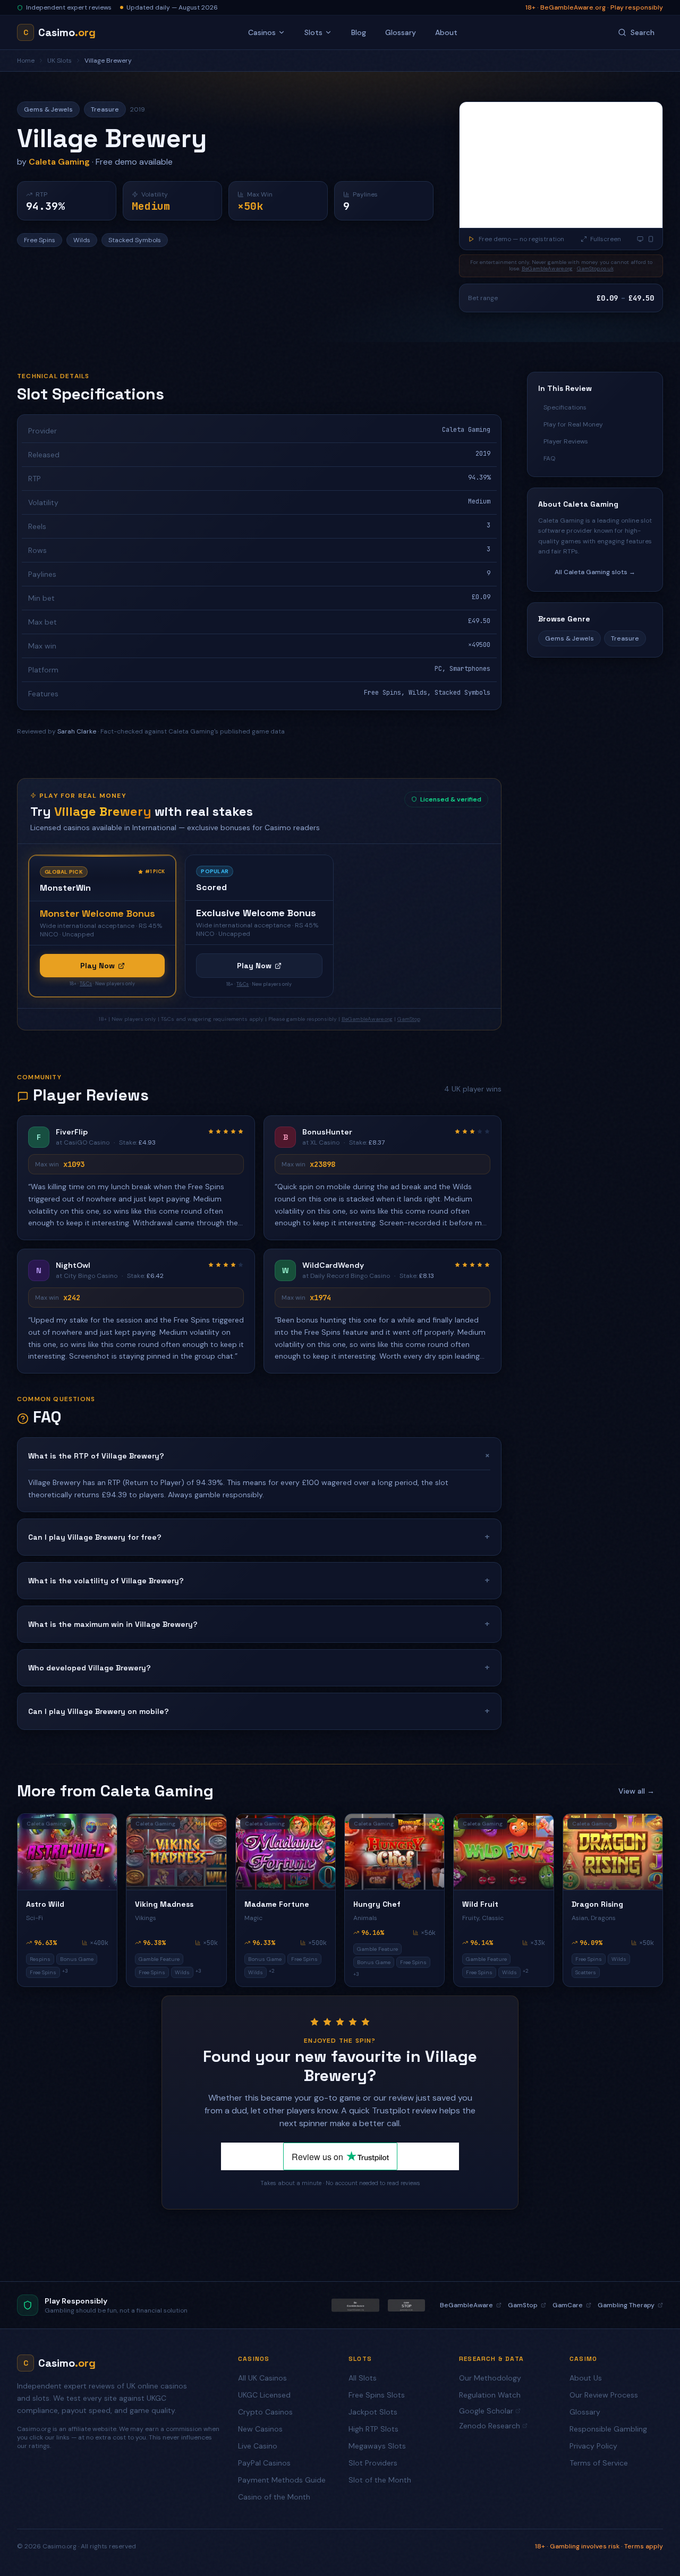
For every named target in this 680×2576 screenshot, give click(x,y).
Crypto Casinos (265, 2412)
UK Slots (59, 61)
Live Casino (258, 2446)
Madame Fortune (277, 1904)
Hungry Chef (377, 1904)
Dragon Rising (597, 1904)
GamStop (409, 1019)
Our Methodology (490, 2378)
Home (26, 61)
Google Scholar (486, 2411)
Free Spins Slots (377, 2395)
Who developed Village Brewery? (259, 1667)
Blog (359, 32)
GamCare (568, 2305)
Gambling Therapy (626, 2305)
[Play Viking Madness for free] (176, 1852)
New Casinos (260, 2429)
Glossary (401, 32)
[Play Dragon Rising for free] (613, 1852)
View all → (636, 1791)
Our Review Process (604, 2395)
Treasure (625, 638)
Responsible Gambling (608, 2429)
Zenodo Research (490, 2426)
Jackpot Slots (373, 2412)
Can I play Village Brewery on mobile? (259, 1711)
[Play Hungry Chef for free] (394, 1852)
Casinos (262, 32)
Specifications (565, 407)
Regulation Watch (490, 2395)
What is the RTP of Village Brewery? (259, 1456)
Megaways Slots (377, 2446)
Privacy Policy (593, 2446)
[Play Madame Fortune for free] (286, 1852)
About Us (586, 2378)
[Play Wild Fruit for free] (503, 1852)
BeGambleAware (466, 2305)
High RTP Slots (373, 2429)
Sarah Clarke (77, 731)
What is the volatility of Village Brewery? (259, 1580)
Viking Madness (164, 1904)
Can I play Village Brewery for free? (259, 1537)
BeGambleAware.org (547, 268)
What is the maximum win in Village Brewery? (259, 1624)
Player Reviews (566, 441)
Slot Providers (373, 2463)
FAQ (549, 458)
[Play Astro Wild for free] (67, 1852)
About (446, 32)
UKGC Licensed (264, 2395)
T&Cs (86, 984)
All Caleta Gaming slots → (595, 572)
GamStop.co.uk (595, 268)
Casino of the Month (274, 2497)
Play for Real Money (573, 424)
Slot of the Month (380, 2480)
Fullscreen (606, 239)
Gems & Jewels (569, 638)
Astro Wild (45, 1904)
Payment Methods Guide (282, 2480)
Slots (313, 32)
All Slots (363, 2378)
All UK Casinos (262, 2378)
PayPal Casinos (264, 2463)
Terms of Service (599, 2463)
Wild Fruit (480, 1904)
